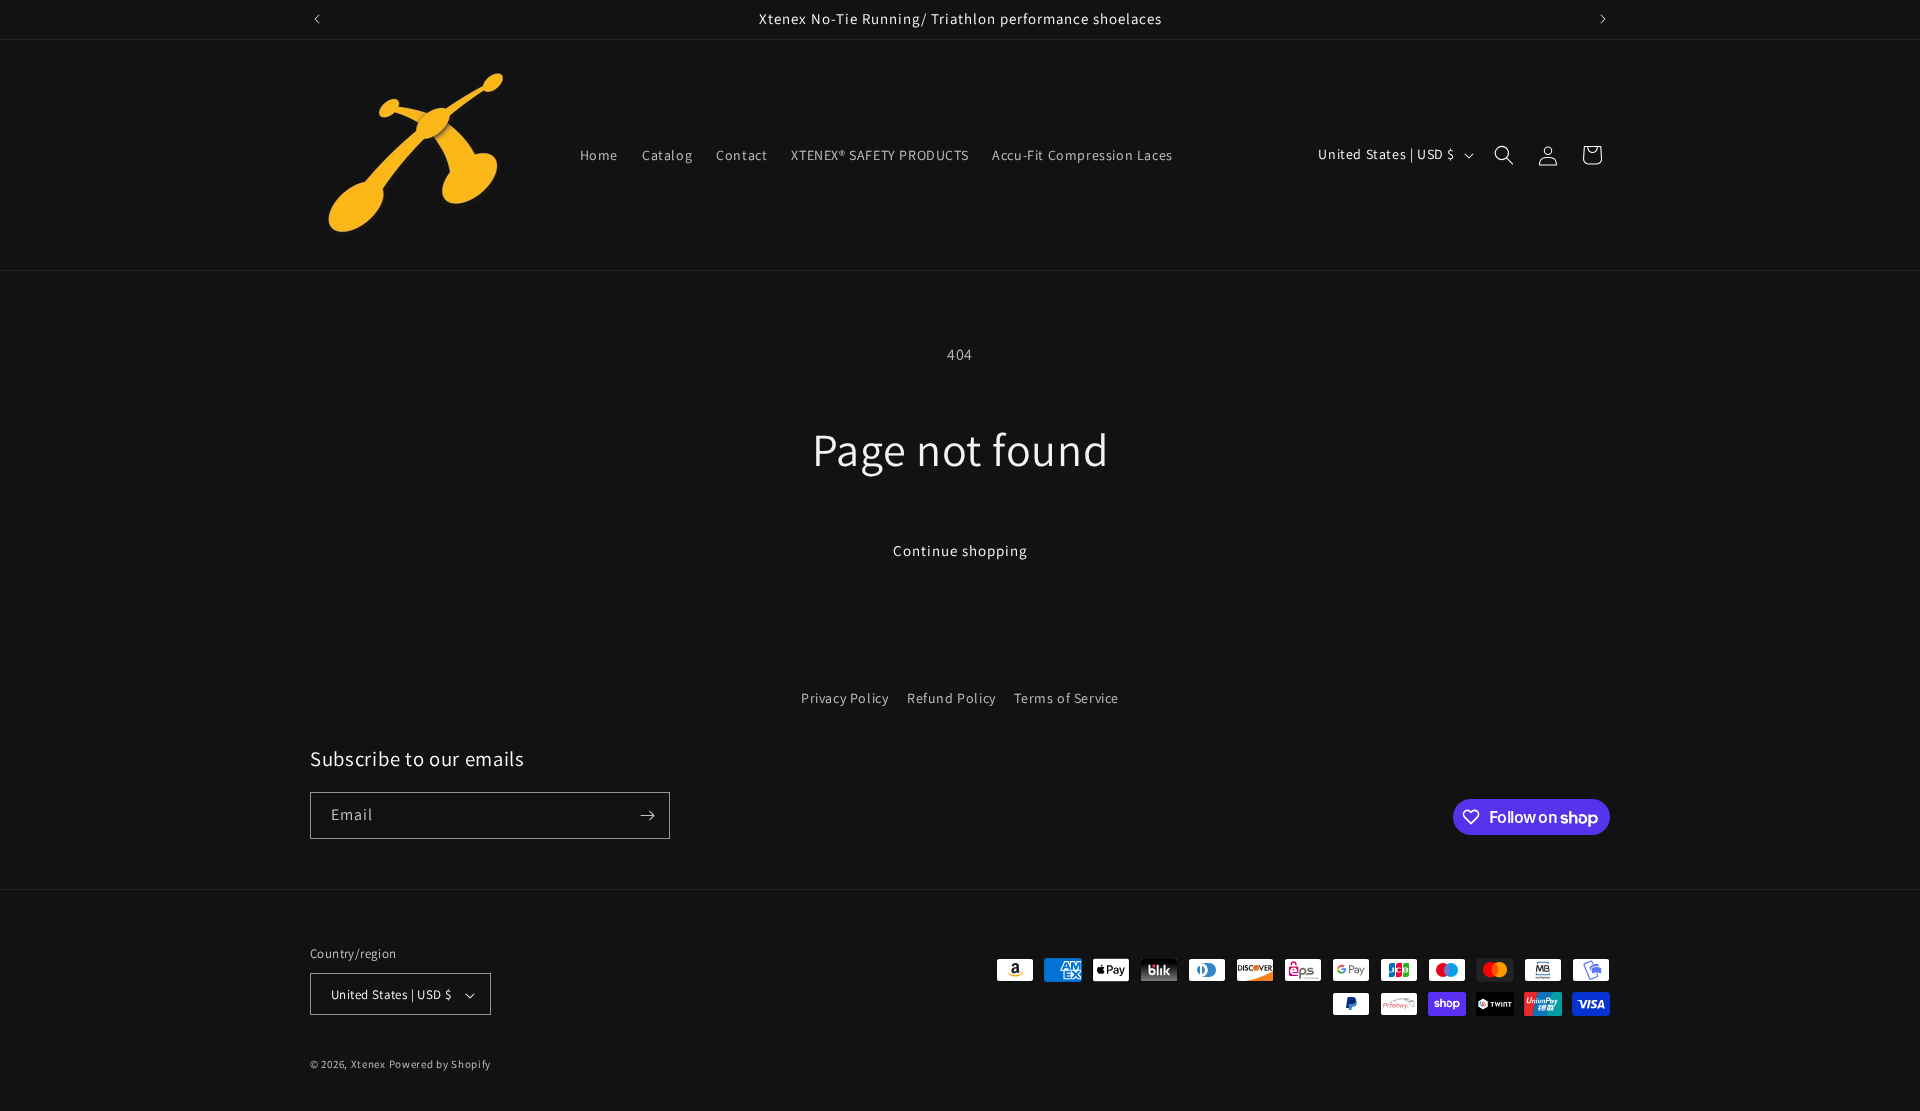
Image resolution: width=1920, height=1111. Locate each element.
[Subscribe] (647, 815)
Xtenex (368, 1065)
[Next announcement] (1603, 19)
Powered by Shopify (440, 1065)
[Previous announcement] (317, 19)
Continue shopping (960, 550)
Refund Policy (951, 698)
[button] (1504, 155)
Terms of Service (1066, 698)
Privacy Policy (844, 698)
